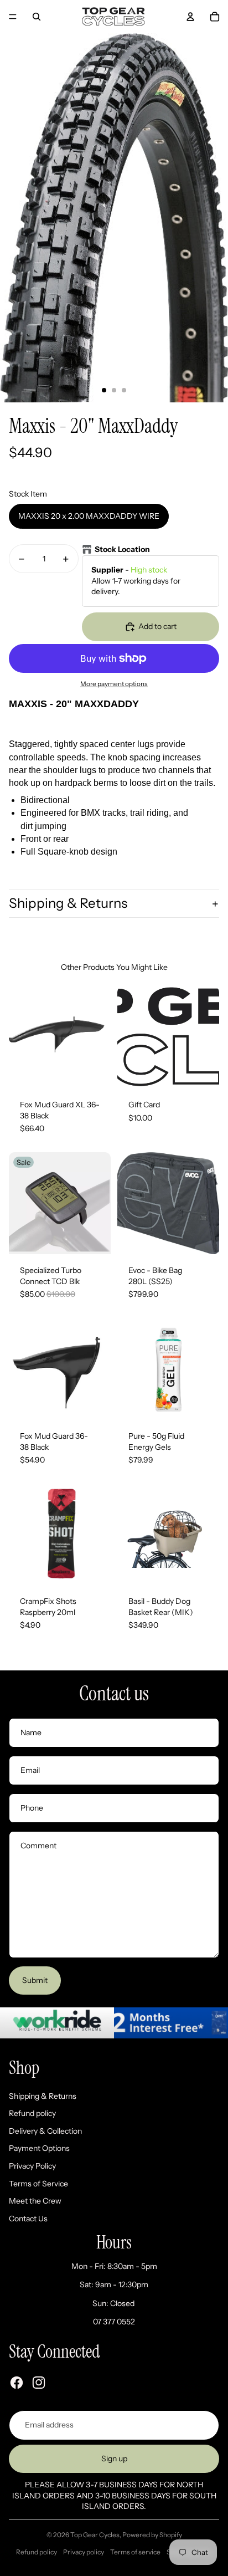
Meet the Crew (35, 2201)
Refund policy (32, 2113)
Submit (35, 1980)
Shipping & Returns (68, 903)
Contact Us (28, 2219)
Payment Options (39, 2148)
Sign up (114, 2459)
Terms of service (135, 2552)
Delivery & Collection (45, 2131)
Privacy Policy (32, 2166)
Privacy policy (84, 2552)
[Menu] (13, 17)
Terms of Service (38, 2184)
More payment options (114, 684)
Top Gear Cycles (95, 2535)
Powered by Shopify (152, 2535)
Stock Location (122, 549)
